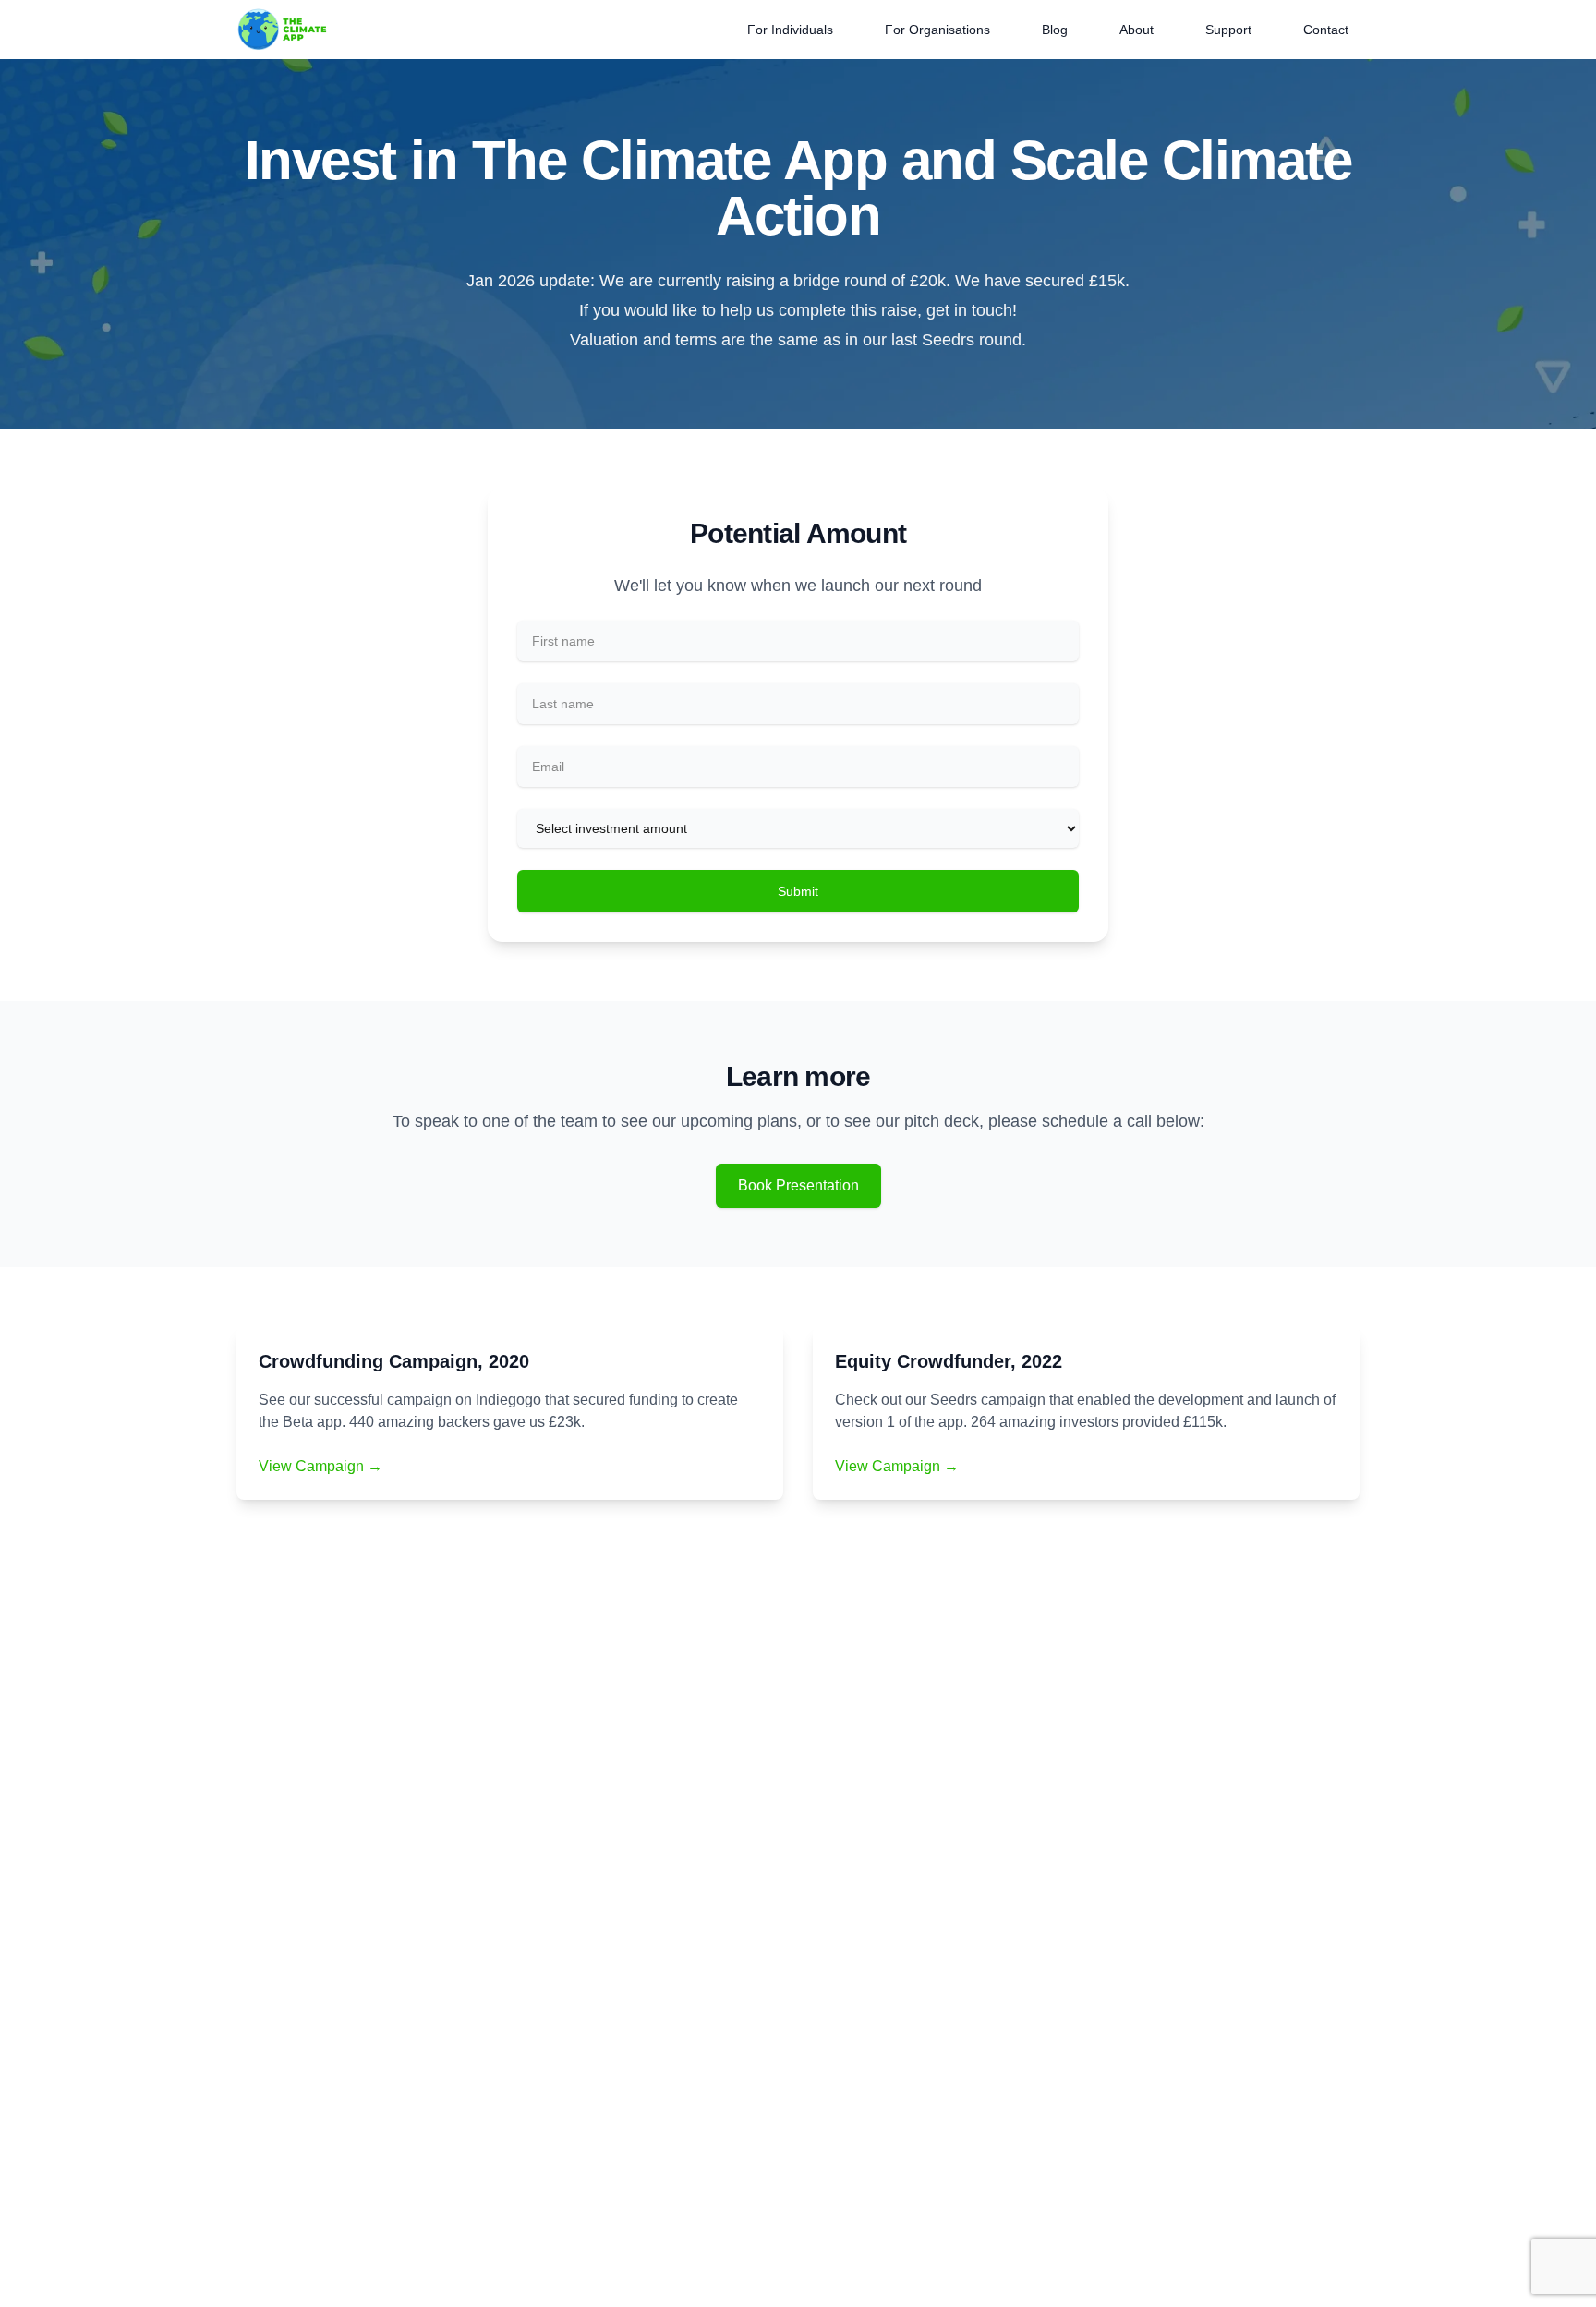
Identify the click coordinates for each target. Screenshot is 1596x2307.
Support (1228, 30)
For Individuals (790, 30)
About (1137, 30)
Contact (1326, 30)
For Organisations (937, 30)
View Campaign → (320, 1466)
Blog (1055, 30)
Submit (798, 891)
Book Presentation (798, 1185)
